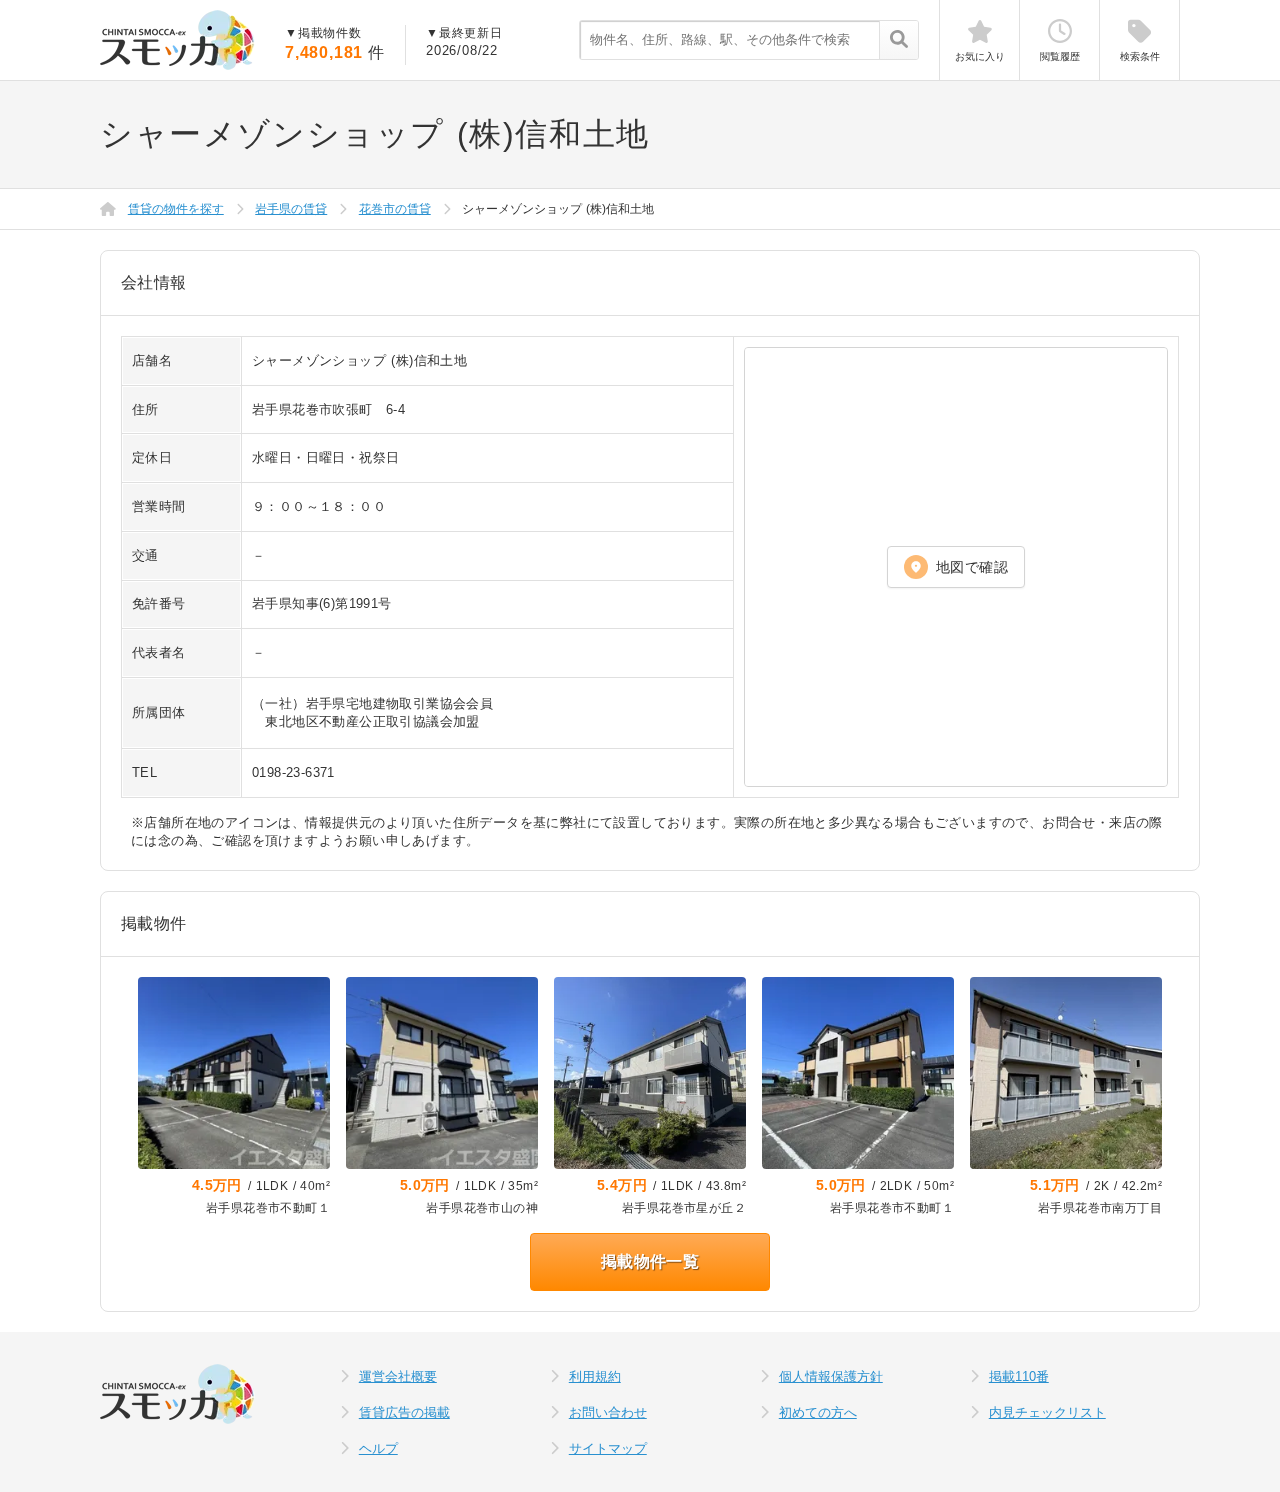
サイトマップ (608, 1448)
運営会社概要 (398, 1376)
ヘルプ (378, 1448)
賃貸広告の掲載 (404, 1412)
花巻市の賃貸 (395, 209)
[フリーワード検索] (898, 41)
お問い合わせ (608, 1412)
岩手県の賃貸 (291, 209)
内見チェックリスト (1047, 1412)
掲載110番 (1019, 1376)
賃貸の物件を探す (176, 209)
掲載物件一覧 (650, 1261)
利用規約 (595, 1376)
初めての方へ (818, 1412)
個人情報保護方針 (831, 1376)
